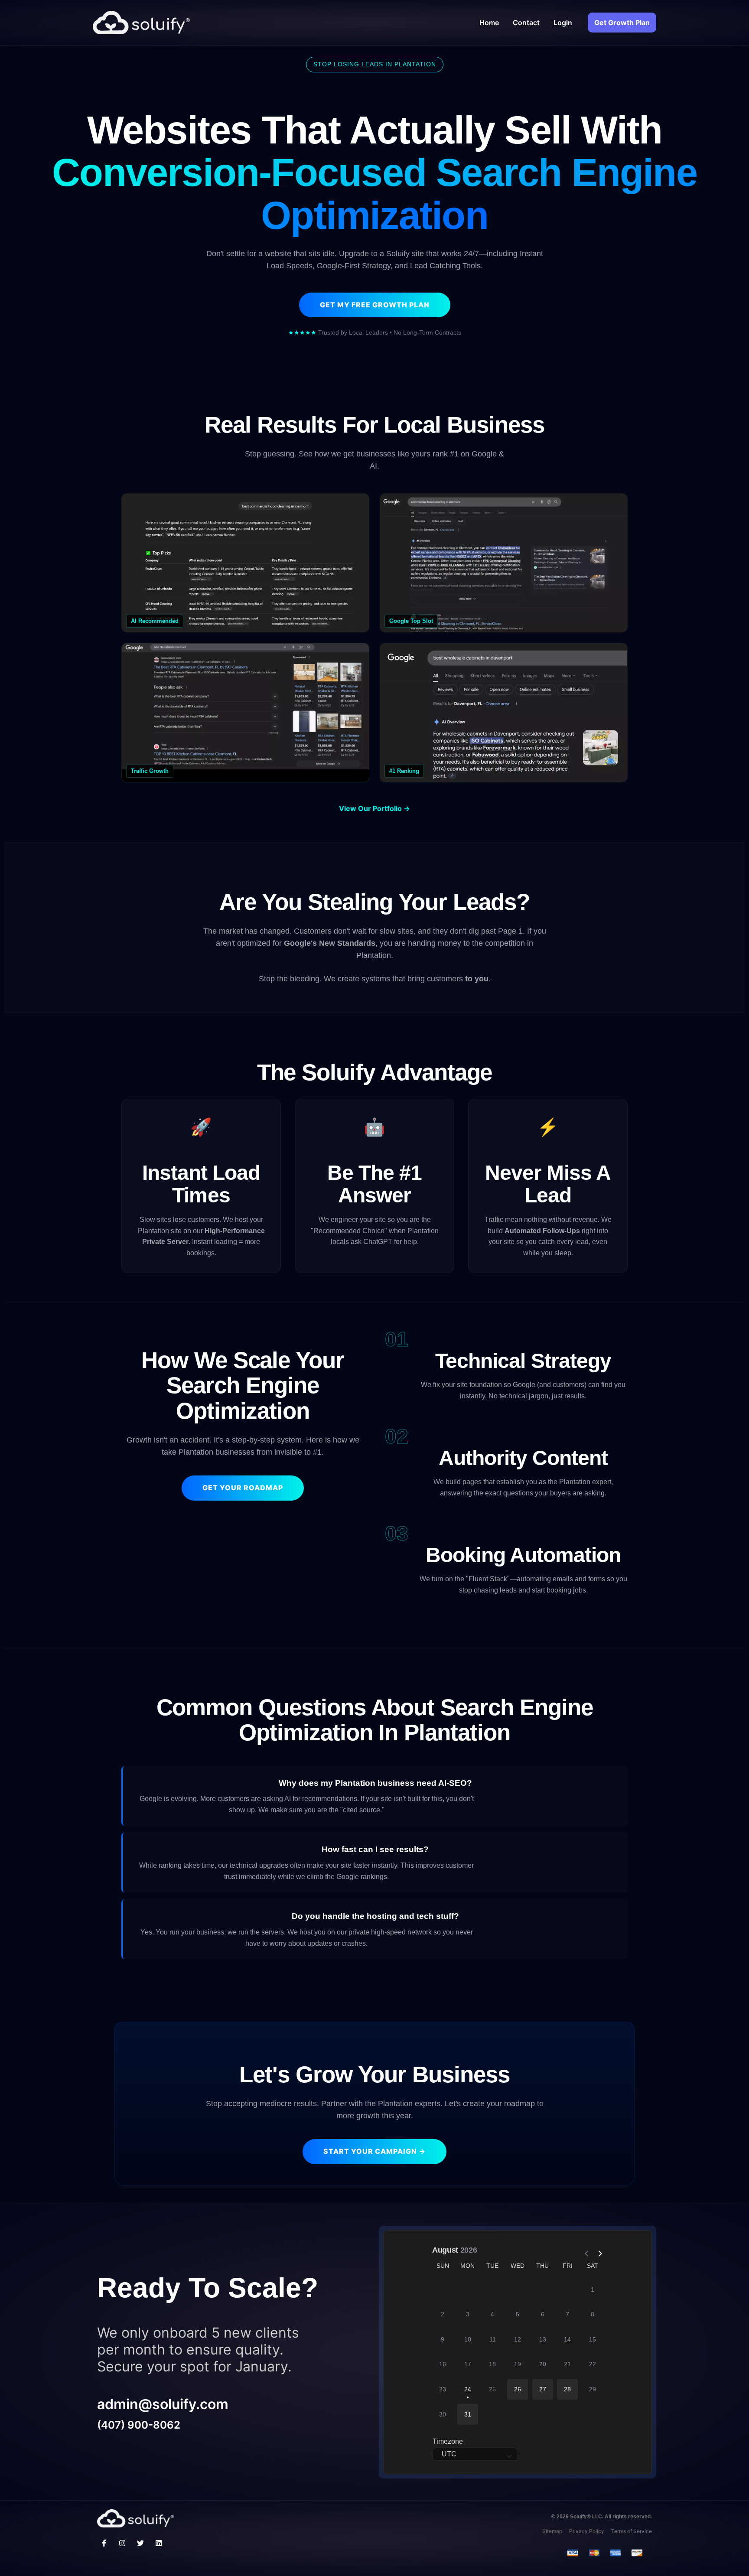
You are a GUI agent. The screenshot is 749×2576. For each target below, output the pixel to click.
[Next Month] (596, 2250)
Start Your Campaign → (374, 2151)
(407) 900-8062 (139, 2425)
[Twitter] (140, 2543)
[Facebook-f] (104, 2543)
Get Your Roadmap (243, 1488)
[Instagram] (122, 2543)
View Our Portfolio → (374, 808)
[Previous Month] (583, 2250)
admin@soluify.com (163, 2404)
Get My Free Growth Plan (375, 305)
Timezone (448, 2441)
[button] (518, 2389)
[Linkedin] (159, 2543)
